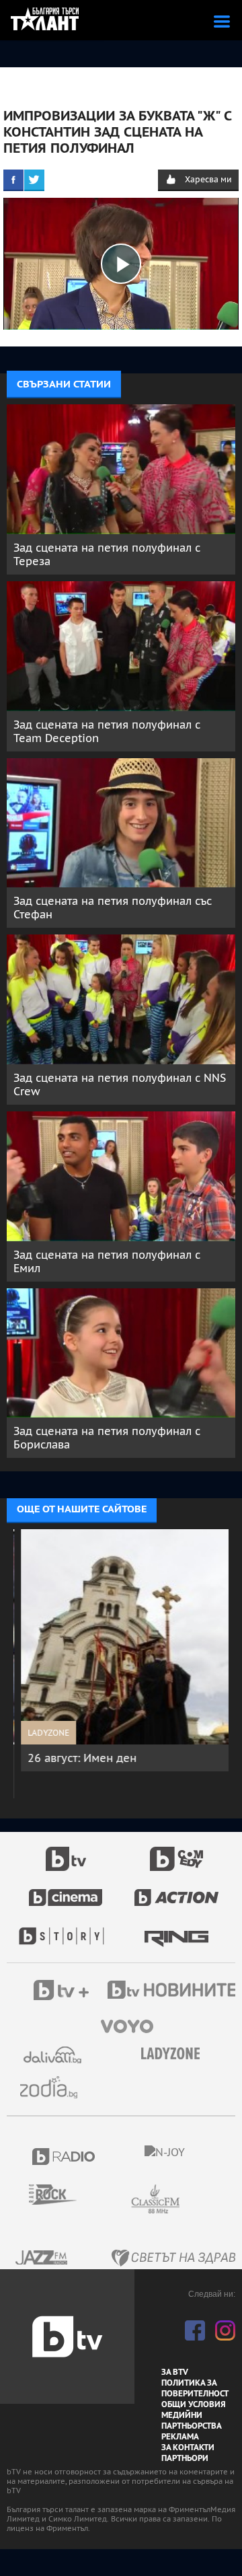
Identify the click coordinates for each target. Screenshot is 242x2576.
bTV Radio (64, 2157)
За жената (175, 2054)
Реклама (180, 2437)
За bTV (175, 2372)
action (177, 1890)
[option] (121, 1650)
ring (176, 1929)
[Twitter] (34, 180)
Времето (54, 2055)
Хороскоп (54, 2087)
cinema (66, 1890)
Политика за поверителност (195, 2388)
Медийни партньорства (192, 2421)
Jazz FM (42, 2257)
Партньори (185, 2458)
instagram (225, 2330)
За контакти (188, 2448)
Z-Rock (61, 2195)
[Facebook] (13, 180)
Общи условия (194, 2404)
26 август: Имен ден (75, 1758)
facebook (195, 2330)
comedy (177, 1851)
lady (66, 1929)
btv (66, 1851)
